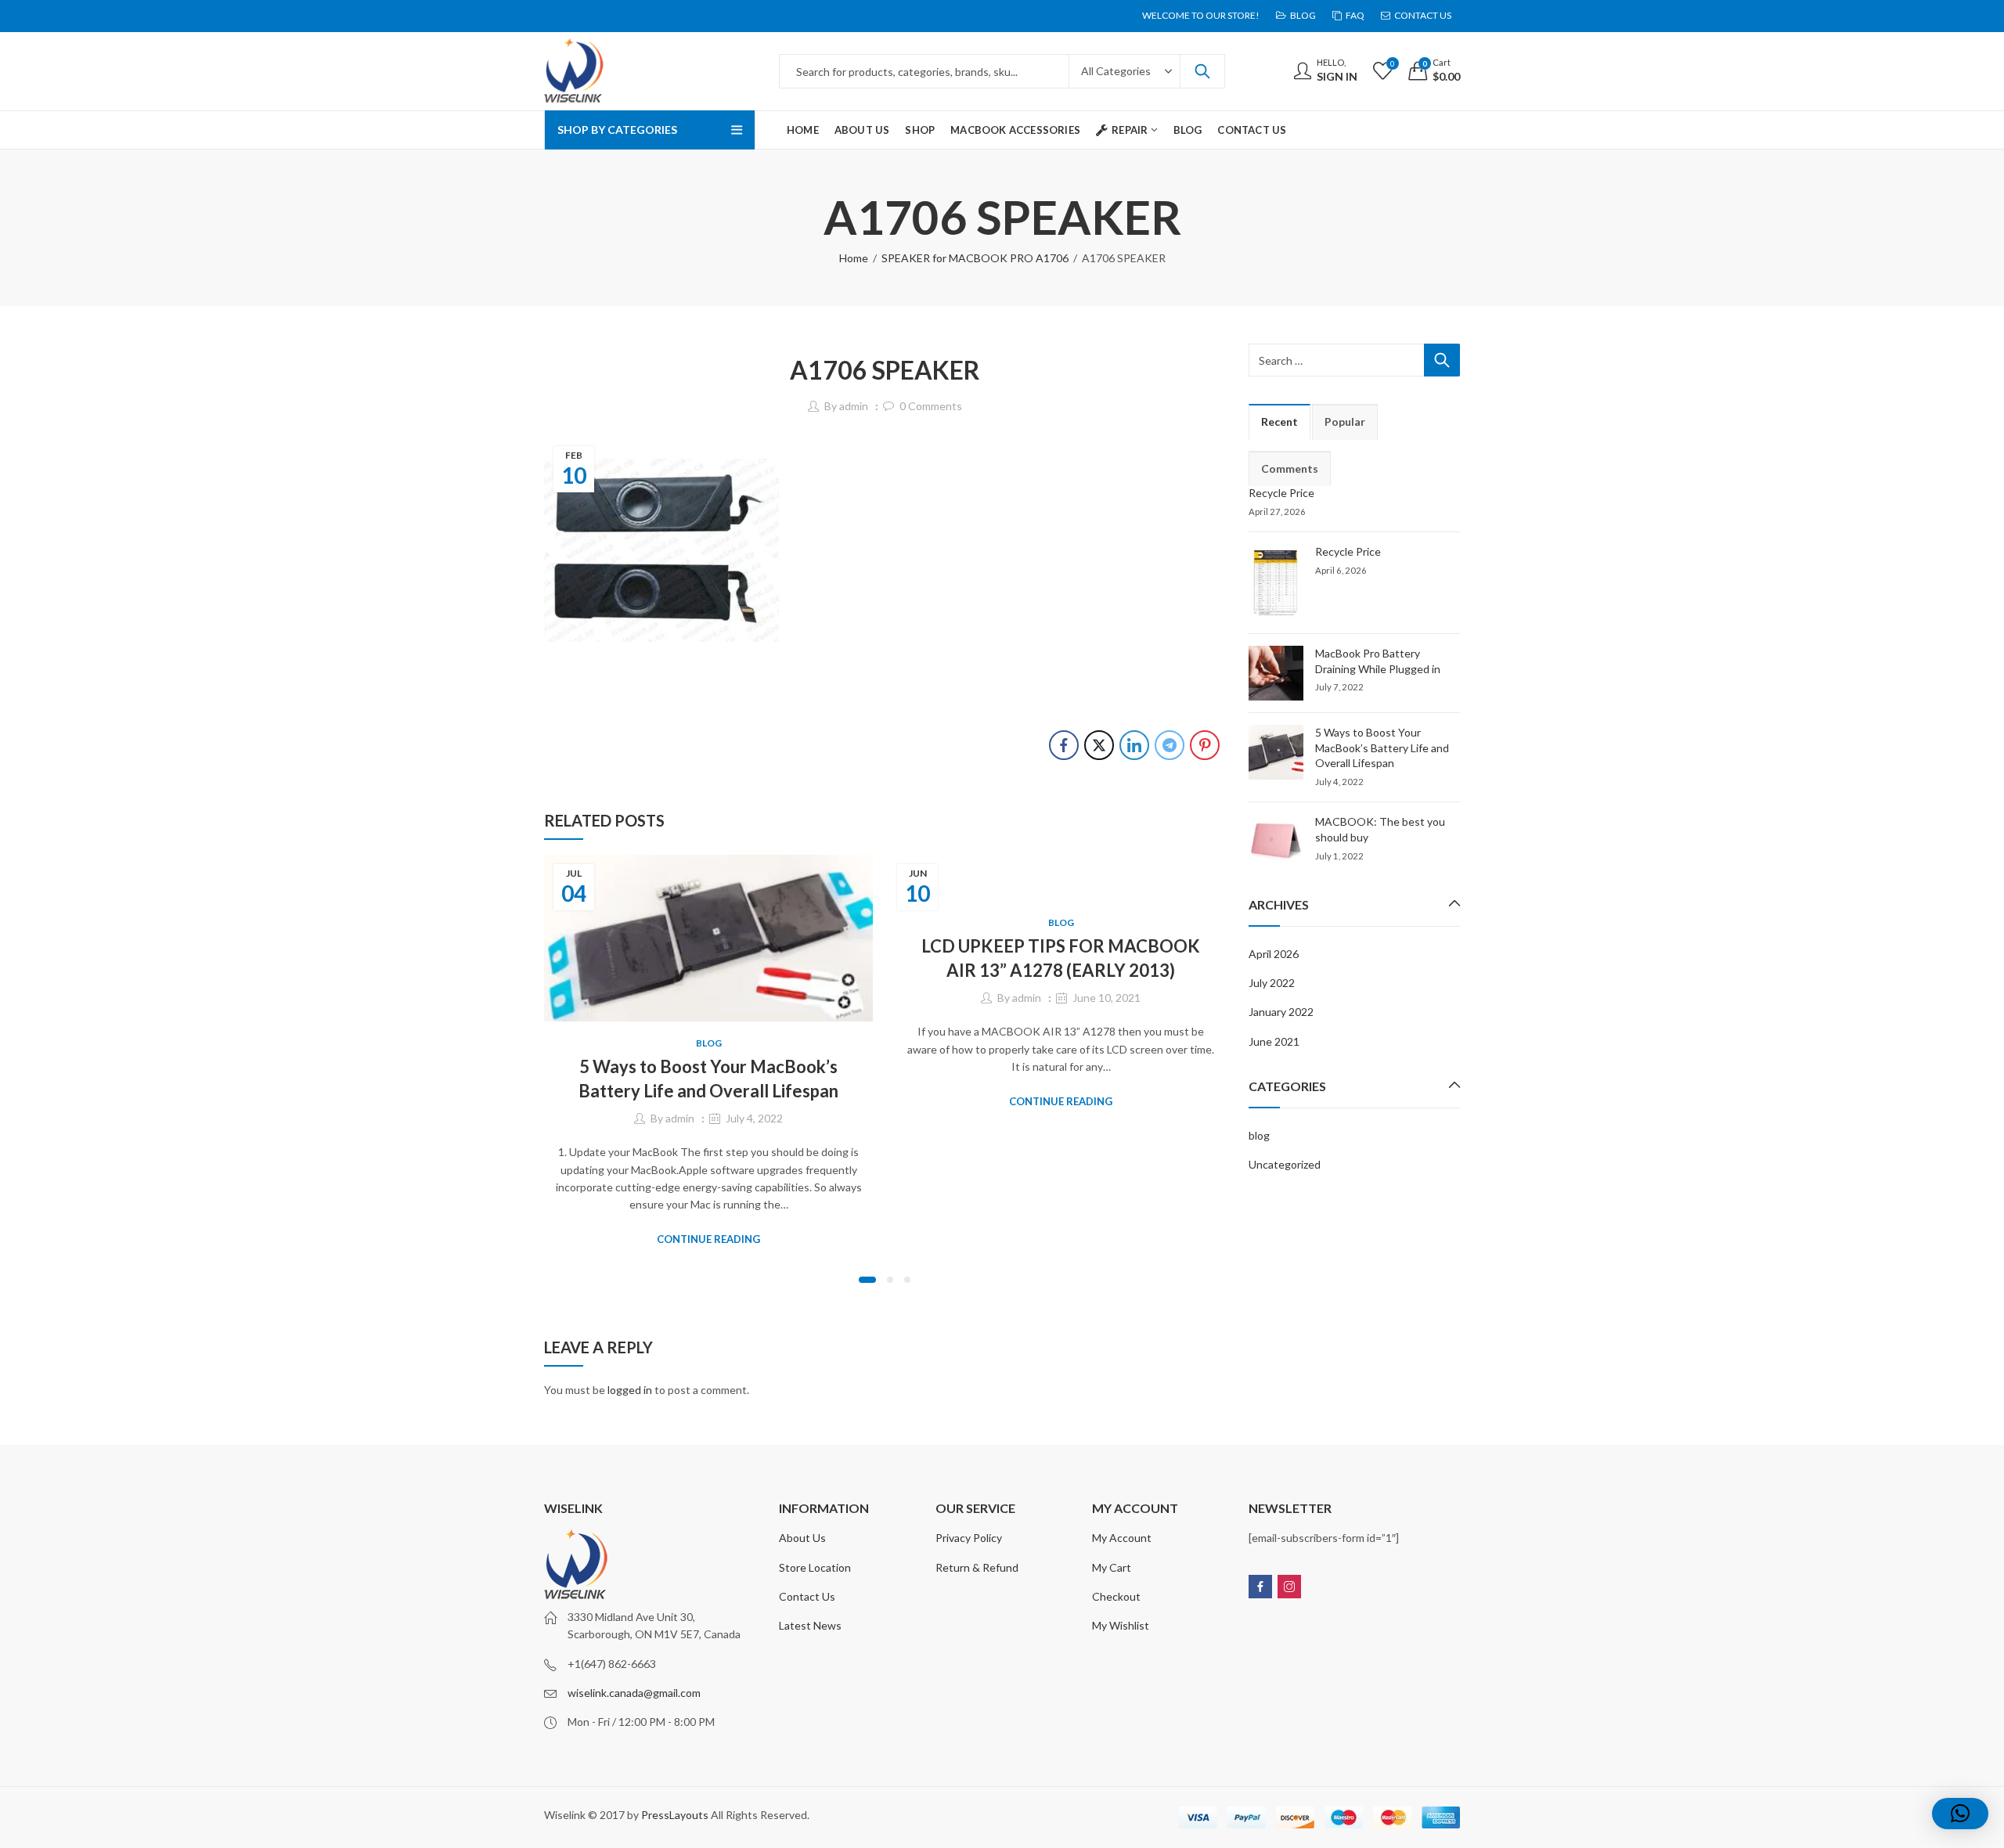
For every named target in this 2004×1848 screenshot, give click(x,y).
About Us (802, 1538)
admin (854, 406)
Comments (1290, 468)
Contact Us (807, 1596)
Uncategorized (1285, 1164)
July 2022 (1272, 983)
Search (1202, 71)
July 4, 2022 (754, 1118)
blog (709, 1043)
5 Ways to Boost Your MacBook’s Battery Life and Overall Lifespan (1382, 747)
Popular (1345, 421)
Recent (1280, 421)
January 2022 (1281, 1012)
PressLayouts (675, 1815)
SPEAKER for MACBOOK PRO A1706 (975, 258)
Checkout (1116, 1596)
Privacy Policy (969, 1538)
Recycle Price (1281, 493)
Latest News (810, 1625)
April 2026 (1274, 954)
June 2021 (1274, 1041)
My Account (1122, 1538)
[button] (867, 1280)
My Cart (1112, 1567)
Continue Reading (708, 1239)
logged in (630, 1390)
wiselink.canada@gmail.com (634, 1693)
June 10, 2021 (1107, 998)
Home (854, 258)
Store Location (815, 1567)
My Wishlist (1121, 1625)
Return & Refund (977, 1567)
